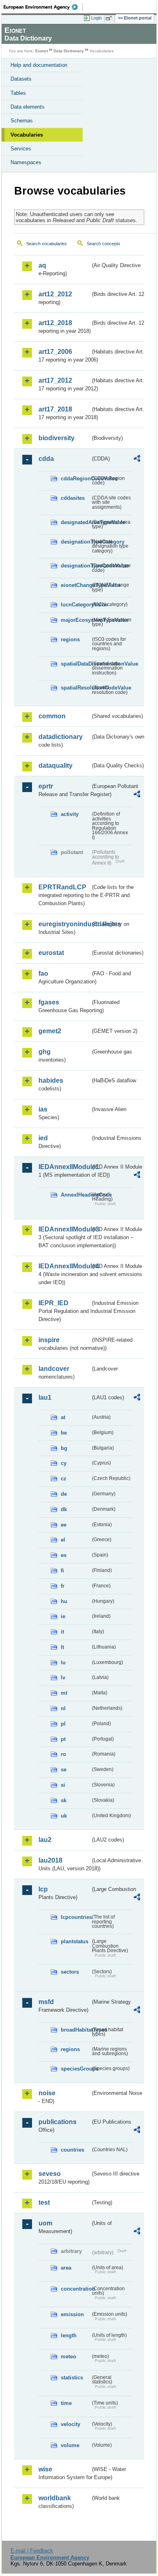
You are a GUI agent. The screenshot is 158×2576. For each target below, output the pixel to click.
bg (64, 1448)
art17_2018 (55, 409)
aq (42, 265)
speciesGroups (76, 2069)
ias (43, 1109)
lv (63, 1678)
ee (64, 1525)
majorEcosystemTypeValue (76, 620)
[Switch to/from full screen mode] (110, 18)
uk (64, 1816)
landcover (54, 1369)
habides (51, 1080)
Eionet (42, 51)
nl (63, 1708)
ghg (45, 1052)
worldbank (55, 2498)
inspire (49, 1340)
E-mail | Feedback (32, 2551)
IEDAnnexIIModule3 (64, 1229)
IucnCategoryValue (76, 605)
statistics (72, 2378)
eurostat (51, 953)
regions (70, 639)
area (66, 2268)
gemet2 (50, 1031)
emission (72, 2314)
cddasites (73, 498)
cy (64, 1463)
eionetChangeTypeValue (76, 585)
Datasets (21, 79)
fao (43, 973)
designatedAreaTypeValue (76, 522)
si (63, 1785)
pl (63, 1724)
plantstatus (75, 1941)
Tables (18, 93)
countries (73, 2150)
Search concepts (104, 244)
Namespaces (26, 162)
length (69, 2335)
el (63, 1540)
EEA (43, 7)
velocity (70, 2424)
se (64, 1770)
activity (70, 814)
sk (64, 1800)
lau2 (45, 1840)
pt (63, 1739)
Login (96, 18)
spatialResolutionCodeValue (76, 688)
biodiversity (57, 438)
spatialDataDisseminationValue (76, 664)
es (64, 1555)
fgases (49, 1002)
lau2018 (50, 1860)
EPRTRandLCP (62, 887)
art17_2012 (55, 380)
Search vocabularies (47, 244)
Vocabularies (27, 135)
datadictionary (61, 737)
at (63, 1417)
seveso (50, 2174)
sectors (70, 1972)
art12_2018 (55, 323)
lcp (43, 1889)
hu (64, 1601)
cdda (46, 459)
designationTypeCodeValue (76, 566)
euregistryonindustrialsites (64, 924)
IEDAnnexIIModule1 (64, 1167)
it (62, 1632)
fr (63, 1586)
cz (64, 1479)
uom (45, 2223)
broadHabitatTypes (76, 2030)
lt (62, 1647)
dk (64, 1509)
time (66, 2403)
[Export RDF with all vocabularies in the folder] (137, 459)
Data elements (28, 107)
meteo (68, 2357)
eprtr (46, 786)
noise (47, 2093)
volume (70, 2445)
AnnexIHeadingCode (76, 1195)
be (64, 1433)
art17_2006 (55, 352)
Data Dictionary (69, 51)
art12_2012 (55, 294)
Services (21, 149)
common (52, 716)
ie (63, 1616)
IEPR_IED (53, 1303)
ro (63, 1754)
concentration (76, 2289)
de (64, 1494)
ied (43, 1138)
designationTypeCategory (76, 542)
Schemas (22, 121)
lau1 (45, 1397)
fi (62, 1571)
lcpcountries (76, 1917)
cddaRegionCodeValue (76, 479)
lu (63, 1663)
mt (64, 1693)
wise (45, 2469)
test (44, 2202)
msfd (46, 2002)
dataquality (56, 766)
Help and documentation (39, 65)
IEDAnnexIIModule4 (64, 1266)
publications (58, 2122)
